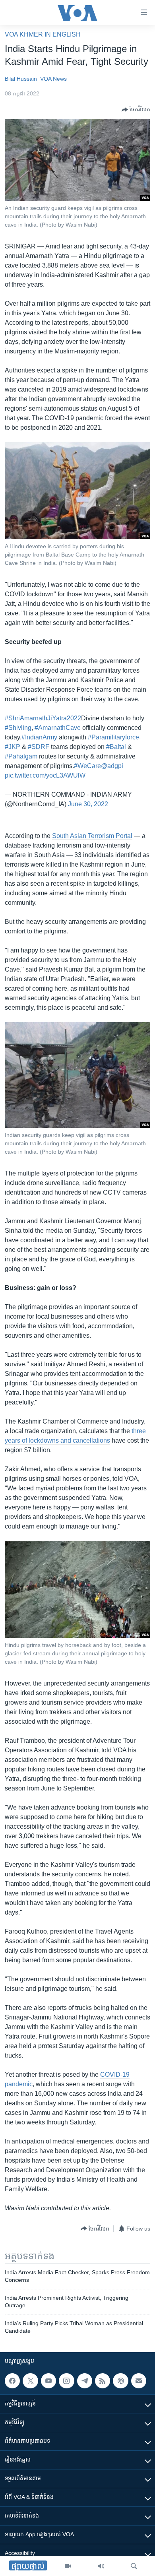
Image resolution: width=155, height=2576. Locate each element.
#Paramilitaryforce (113, 737)
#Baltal (116, 747)
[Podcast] (120, 2381)
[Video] (68, 2566)
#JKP (13, 747)
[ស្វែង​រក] (134, 2566)
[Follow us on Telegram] (85, 2381)
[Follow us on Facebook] (12, 2381)
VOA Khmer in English (43, 34)
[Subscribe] (139, 2381)
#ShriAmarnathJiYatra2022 (43, 718)
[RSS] (103, 2381)
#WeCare (87, 766)
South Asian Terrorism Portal (92, 836)
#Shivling (18, 728)
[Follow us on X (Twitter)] (30, 2381)
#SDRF (39, 747)
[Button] (136, 110)
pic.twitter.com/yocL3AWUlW (45, 775)
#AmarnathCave (58, 728)
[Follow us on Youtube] (48, 2381)
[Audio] (101, 2566)
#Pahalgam (21, 756)
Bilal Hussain (21, 79)
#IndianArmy (39, 737)
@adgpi (112, 766)
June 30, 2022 (88, 804)
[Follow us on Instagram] (66, 2381)
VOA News (53, 79)
